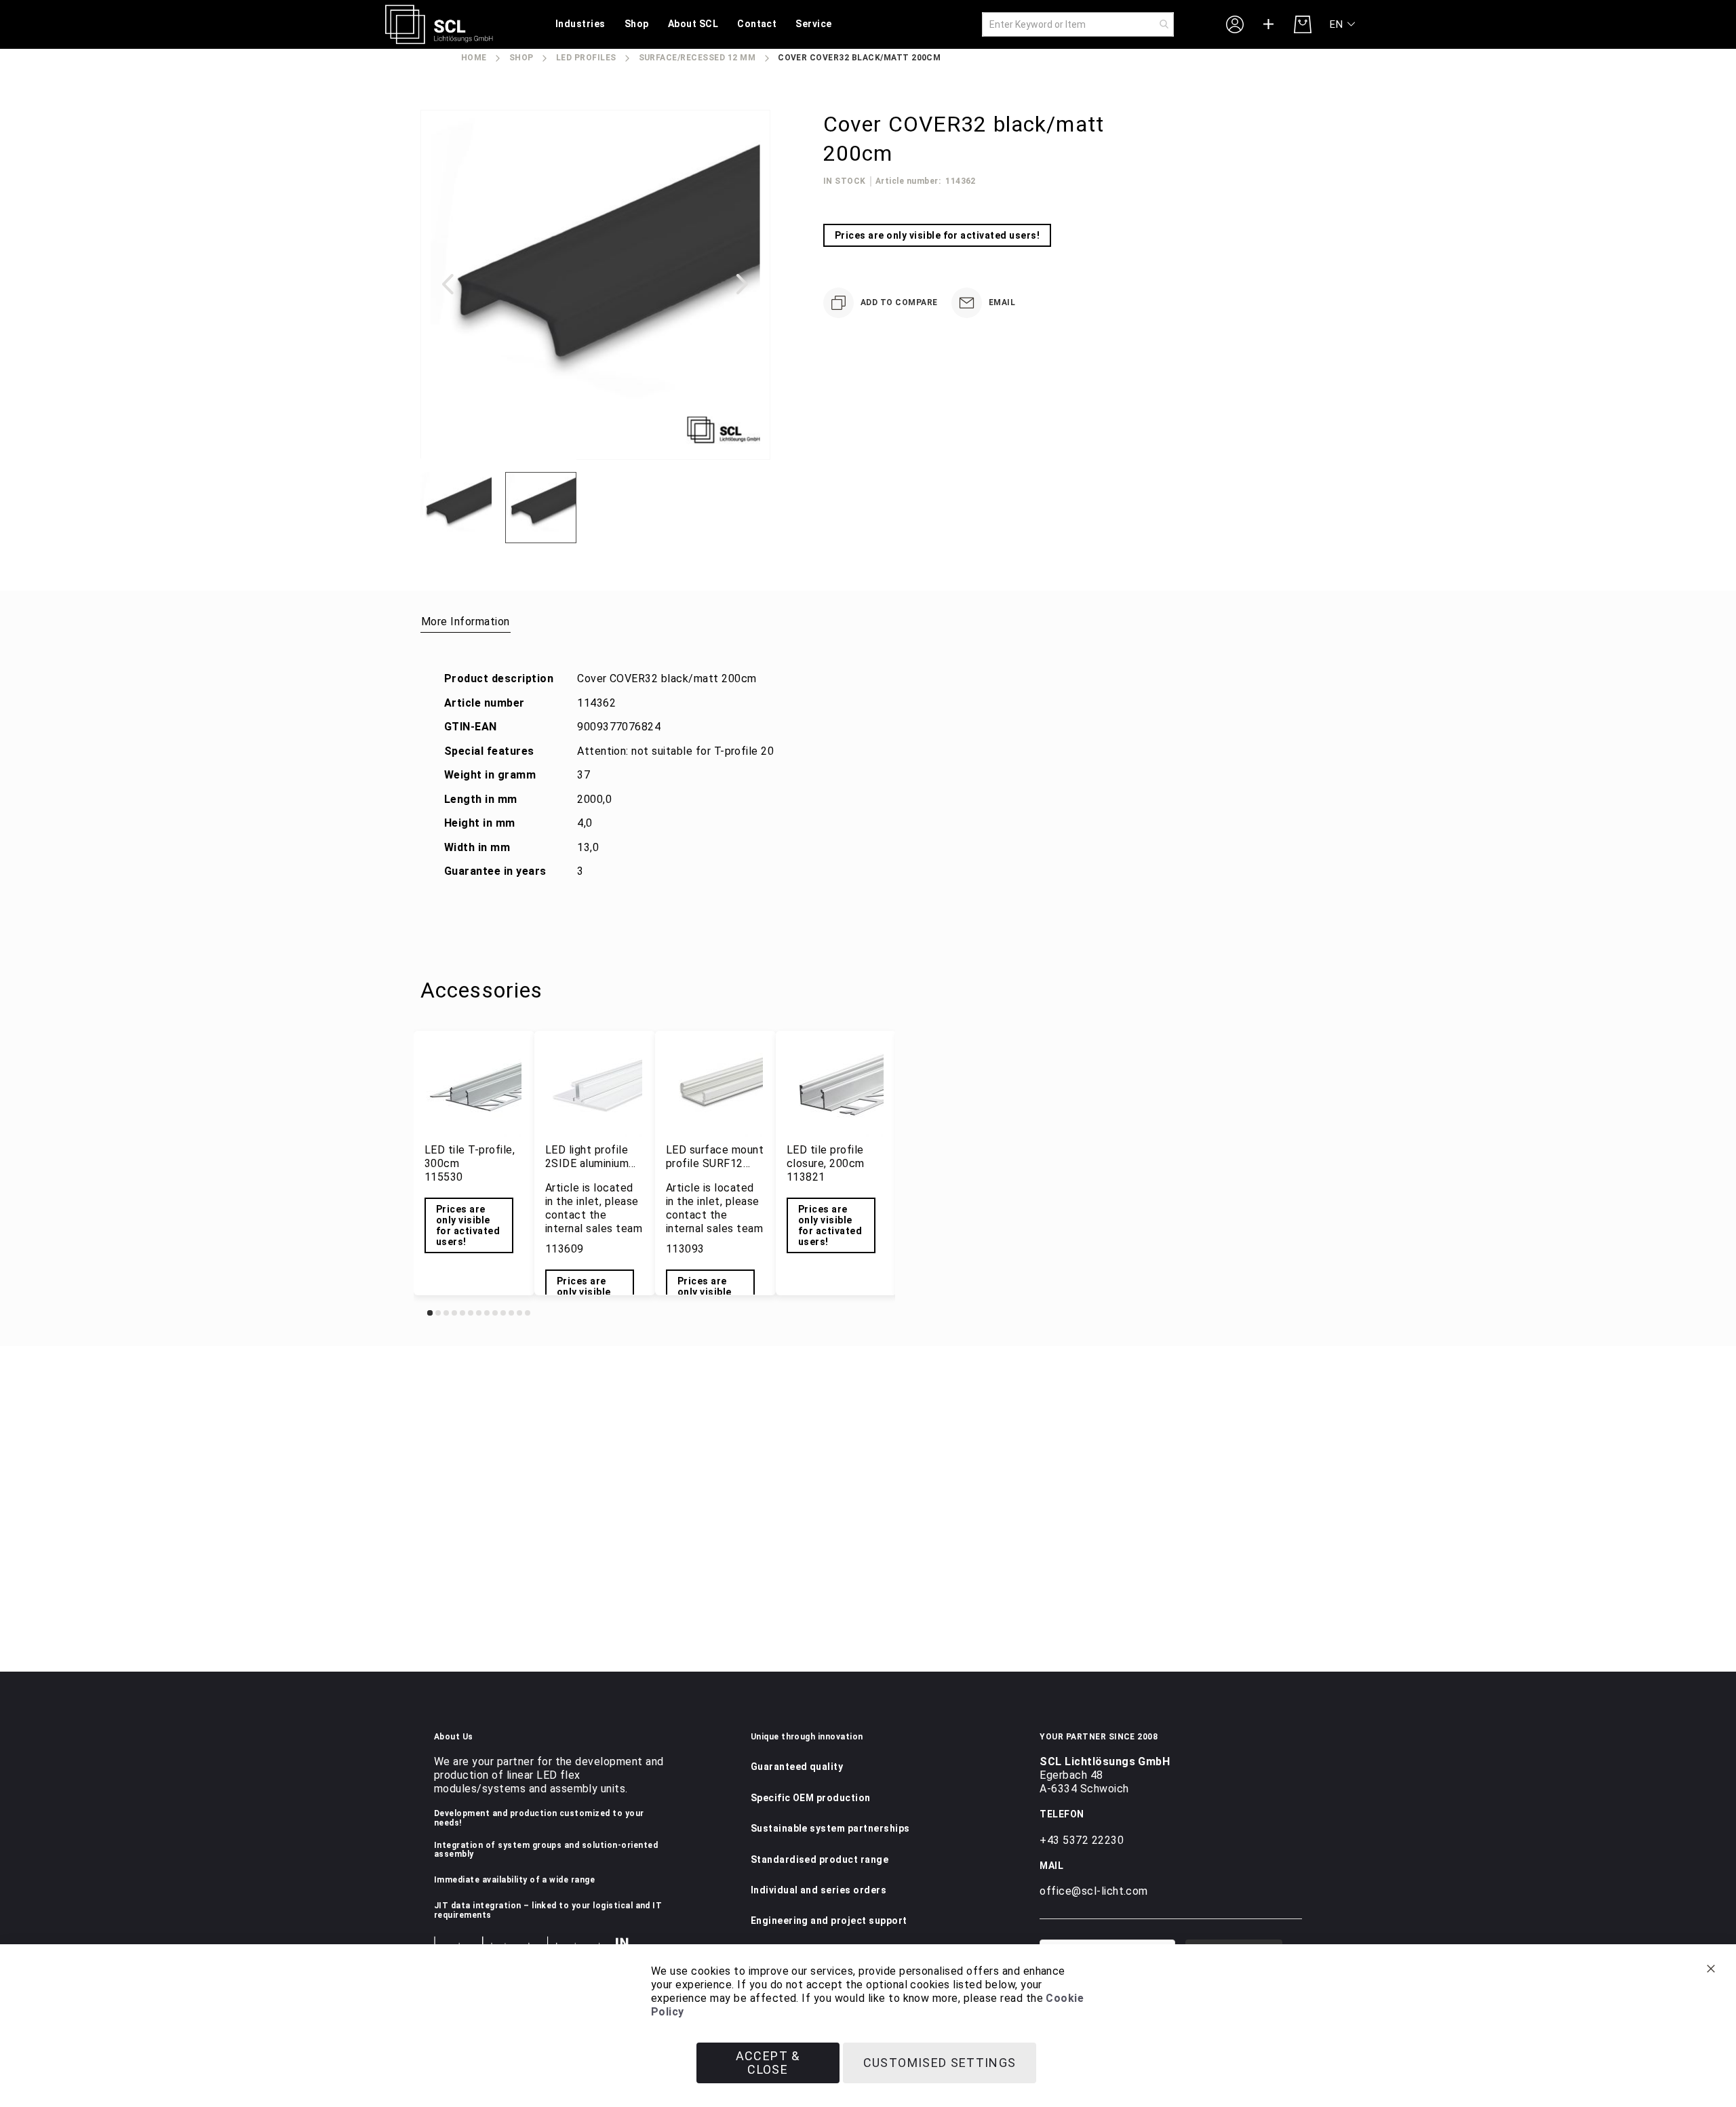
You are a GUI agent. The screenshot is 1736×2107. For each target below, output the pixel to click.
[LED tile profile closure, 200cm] (836, 1089)
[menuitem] (580, 25)
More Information (466, 622)
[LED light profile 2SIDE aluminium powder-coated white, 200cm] (595, 1089)
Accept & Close (768, 2063)
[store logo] (439, 24)
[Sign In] (1235, 24)
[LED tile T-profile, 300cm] (474, 1089)
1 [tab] (430, 1313)
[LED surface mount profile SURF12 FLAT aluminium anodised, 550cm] (715, 1089)
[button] (1343, 25)
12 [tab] (519, 1313)
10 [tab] (503, 1313)
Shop (521, 58)
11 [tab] (511, 1313)
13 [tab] (528, 1313)
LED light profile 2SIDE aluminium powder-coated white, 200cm (587, 1170)
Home (474, 58)
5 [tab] (462, 1313)
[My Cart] (1303, 24)
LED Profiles (586, 58)
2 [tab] (438, 1313)
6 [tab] (471, 1313)
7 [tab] (479, 1313)
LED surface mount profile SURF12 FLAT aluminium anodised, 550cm (715, 1170)
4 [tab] (454, 1313)
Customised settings (940, 2063)
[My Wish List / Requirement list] (1269, 24)
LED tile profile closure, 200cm (826, 1157)
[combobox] (1078, 24)
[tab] (466, 621)
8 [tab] (487, 1313)
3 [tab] (446, 1313)
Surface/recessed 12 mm (697, 58)
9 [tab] (495, 1313)
